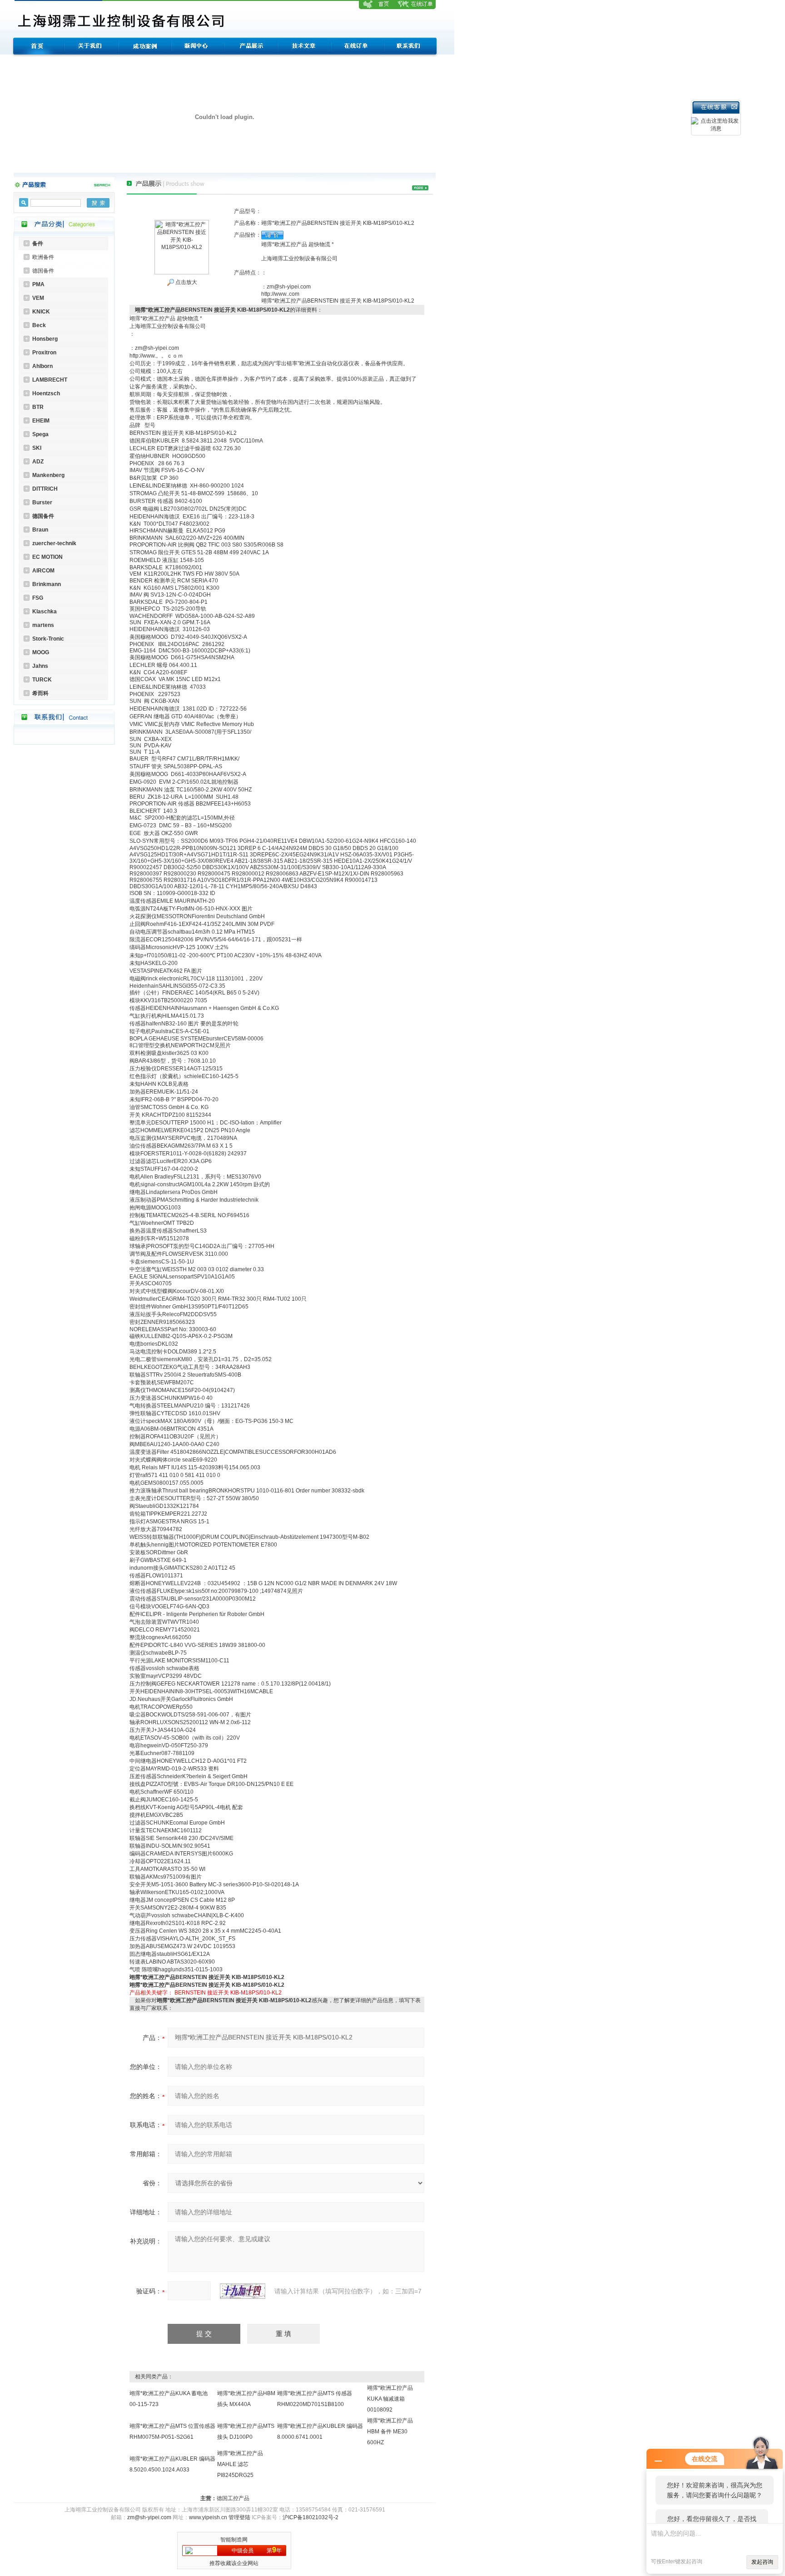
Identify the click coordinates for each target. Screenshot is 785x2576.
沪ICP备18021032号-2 (311, 2517)
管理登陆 (239, 2517)
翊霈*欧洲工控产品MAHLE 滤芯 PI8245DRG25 (240, 2464)
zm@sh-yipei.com (149, 2517)
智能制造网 (234, 2540)
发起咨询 (762, 2562)
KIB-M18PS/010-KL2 (256, 1993)
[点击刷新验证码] (243, 2291)
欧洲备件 (43, 257)
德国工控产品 (233, 2498)
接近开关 (218, 1993)
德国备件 (43, 271)
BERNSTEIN (190, 1993)
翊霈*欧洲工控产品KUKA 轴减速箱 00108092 (390, 2399)
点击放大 (186, 282)
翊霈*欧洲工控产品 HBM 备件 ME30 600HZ (390, 2432)
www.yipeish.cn (208, 2517)
